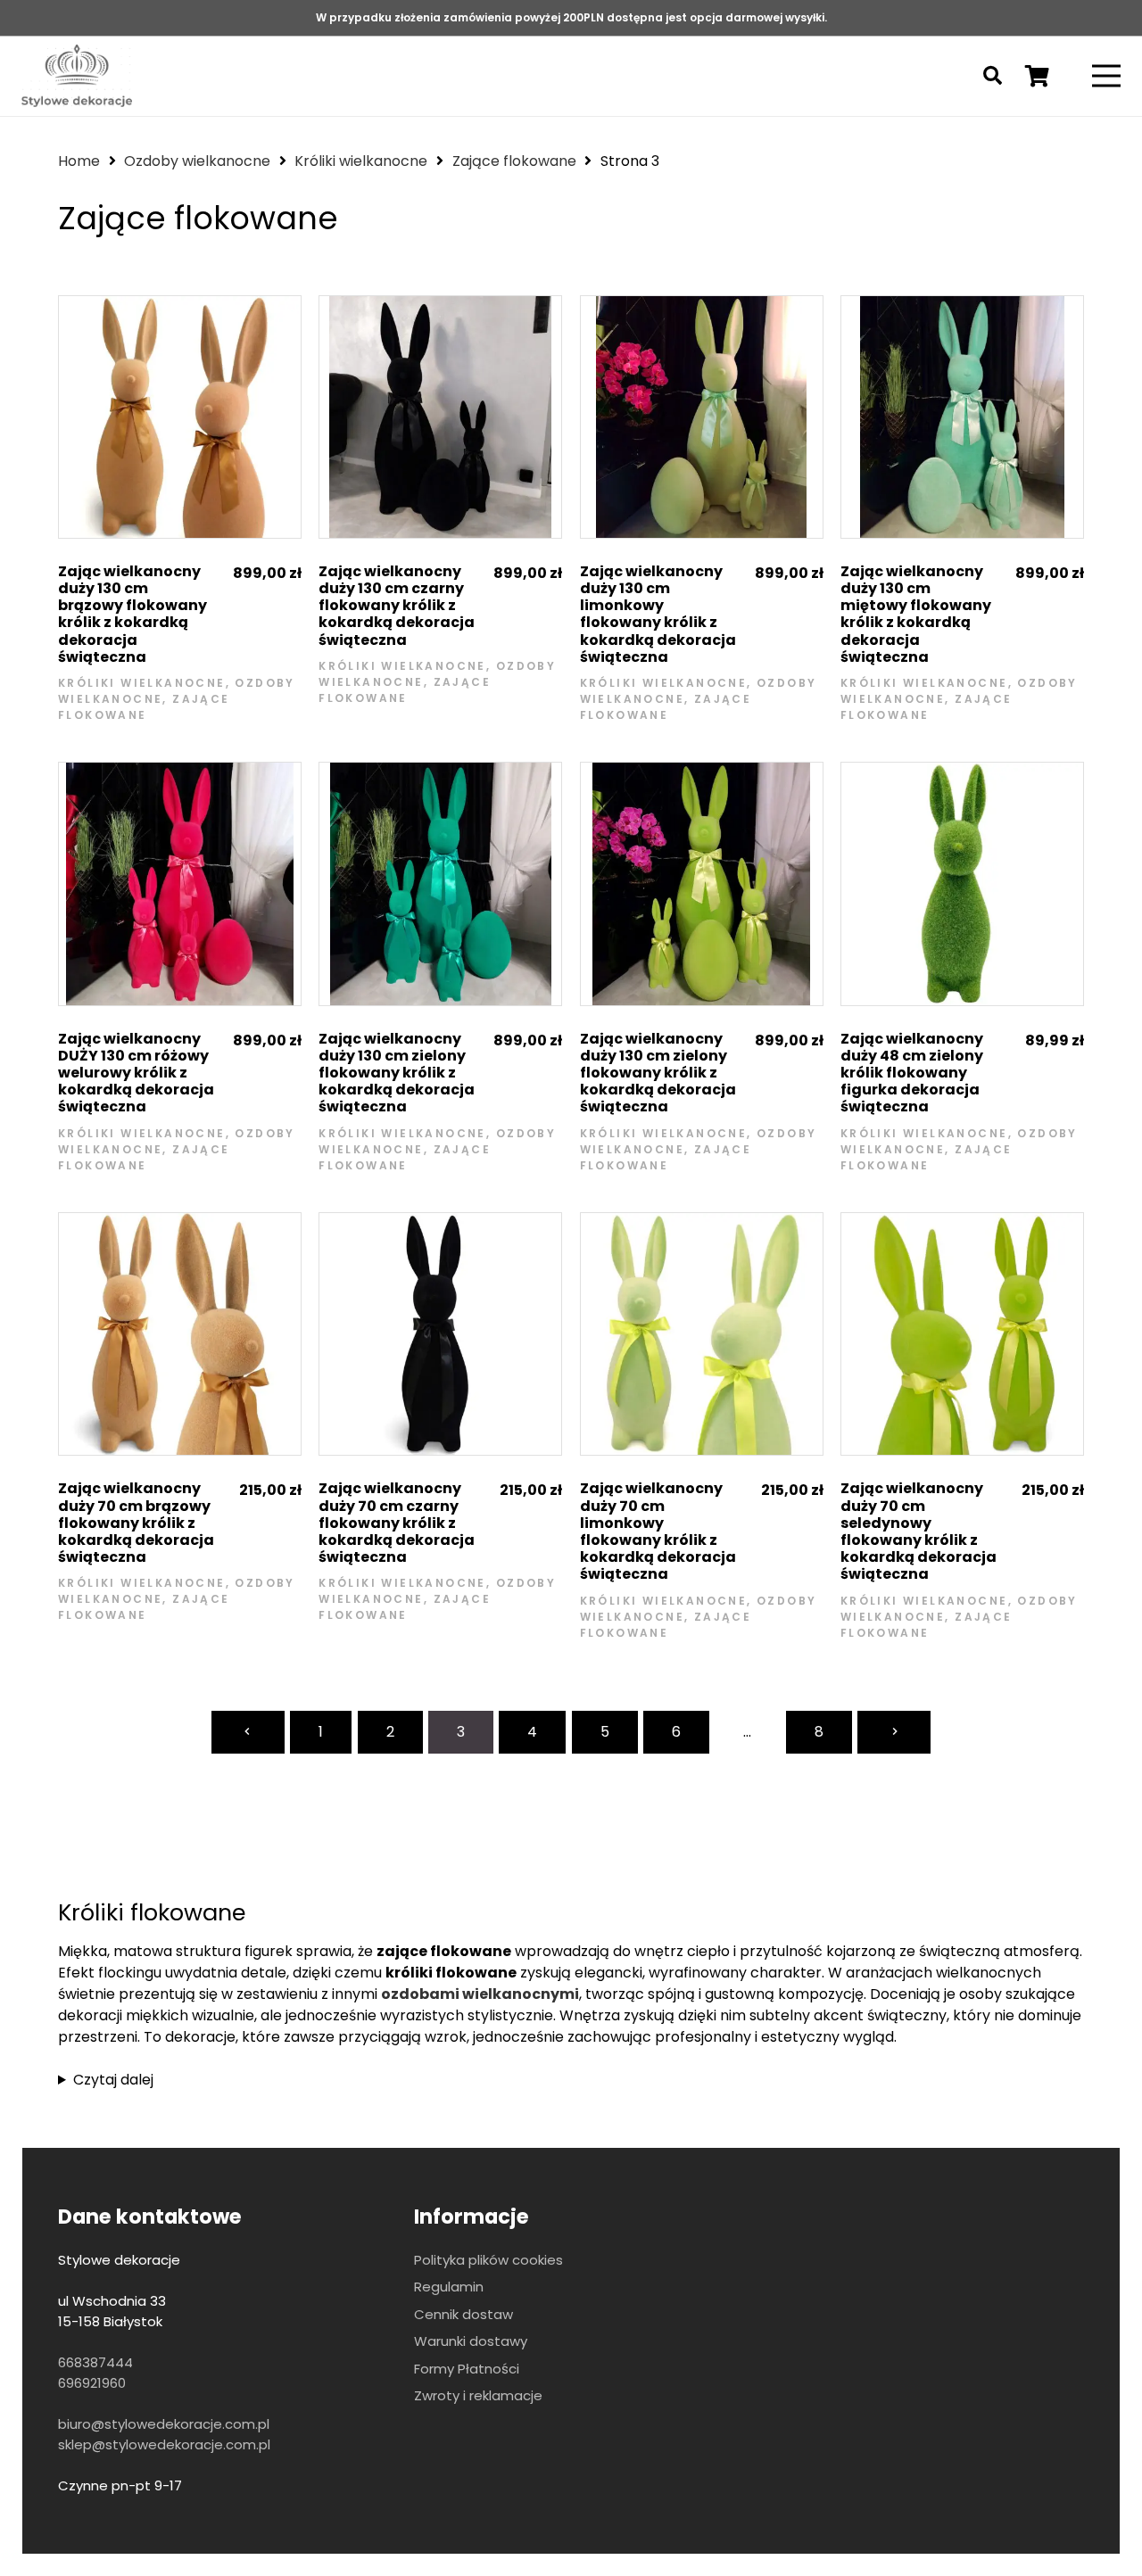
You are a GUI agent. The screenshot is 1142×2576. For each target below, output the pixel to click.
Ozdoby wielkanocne (197, 161)
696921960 (92, 2383)
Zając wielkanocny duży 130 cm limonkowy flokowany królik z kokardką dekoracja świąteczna (658, 614)
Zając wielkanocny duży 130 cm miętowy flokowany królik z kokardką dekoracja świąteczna (916, 614)
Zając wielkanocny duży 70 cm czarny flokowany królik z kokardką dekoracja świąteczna (397, 1523)
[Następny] (894, 1732)
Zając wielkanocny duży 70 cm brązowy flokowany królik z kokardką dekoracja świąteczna (136, 1523)
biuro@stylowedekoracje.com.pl (164, 2424)
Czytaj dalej (113, 2080)
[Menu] (1106, 76)
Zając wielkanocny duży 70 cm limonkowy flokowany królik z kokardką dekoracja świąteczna (658, 1531)
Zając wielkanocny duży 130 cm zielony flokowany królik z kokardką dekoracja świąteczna (397, 1073)
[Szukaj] (993, 76)
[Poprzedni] (248, 1732)
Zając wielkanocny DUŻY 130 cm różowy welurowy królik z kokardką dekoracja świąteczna (136, 1073)
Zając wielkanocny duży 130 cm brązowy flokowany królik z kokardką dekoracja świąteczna (132, 614)
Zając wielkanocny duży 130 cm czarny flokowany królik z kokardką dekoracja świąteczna (397, 606)
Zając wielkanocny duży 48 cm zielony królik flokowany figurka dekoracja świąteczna (912, 1073)
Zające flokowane (514, 161)
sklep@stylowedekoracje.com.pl (164, 2444)
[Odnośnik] (77, 76)
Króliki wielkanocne (361, 161)
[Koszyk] (1037, 76)
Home (79, 161)
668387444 (95, 2362)
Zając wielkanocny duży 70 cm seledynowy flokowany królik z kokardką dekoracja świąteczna (919, 1531)
